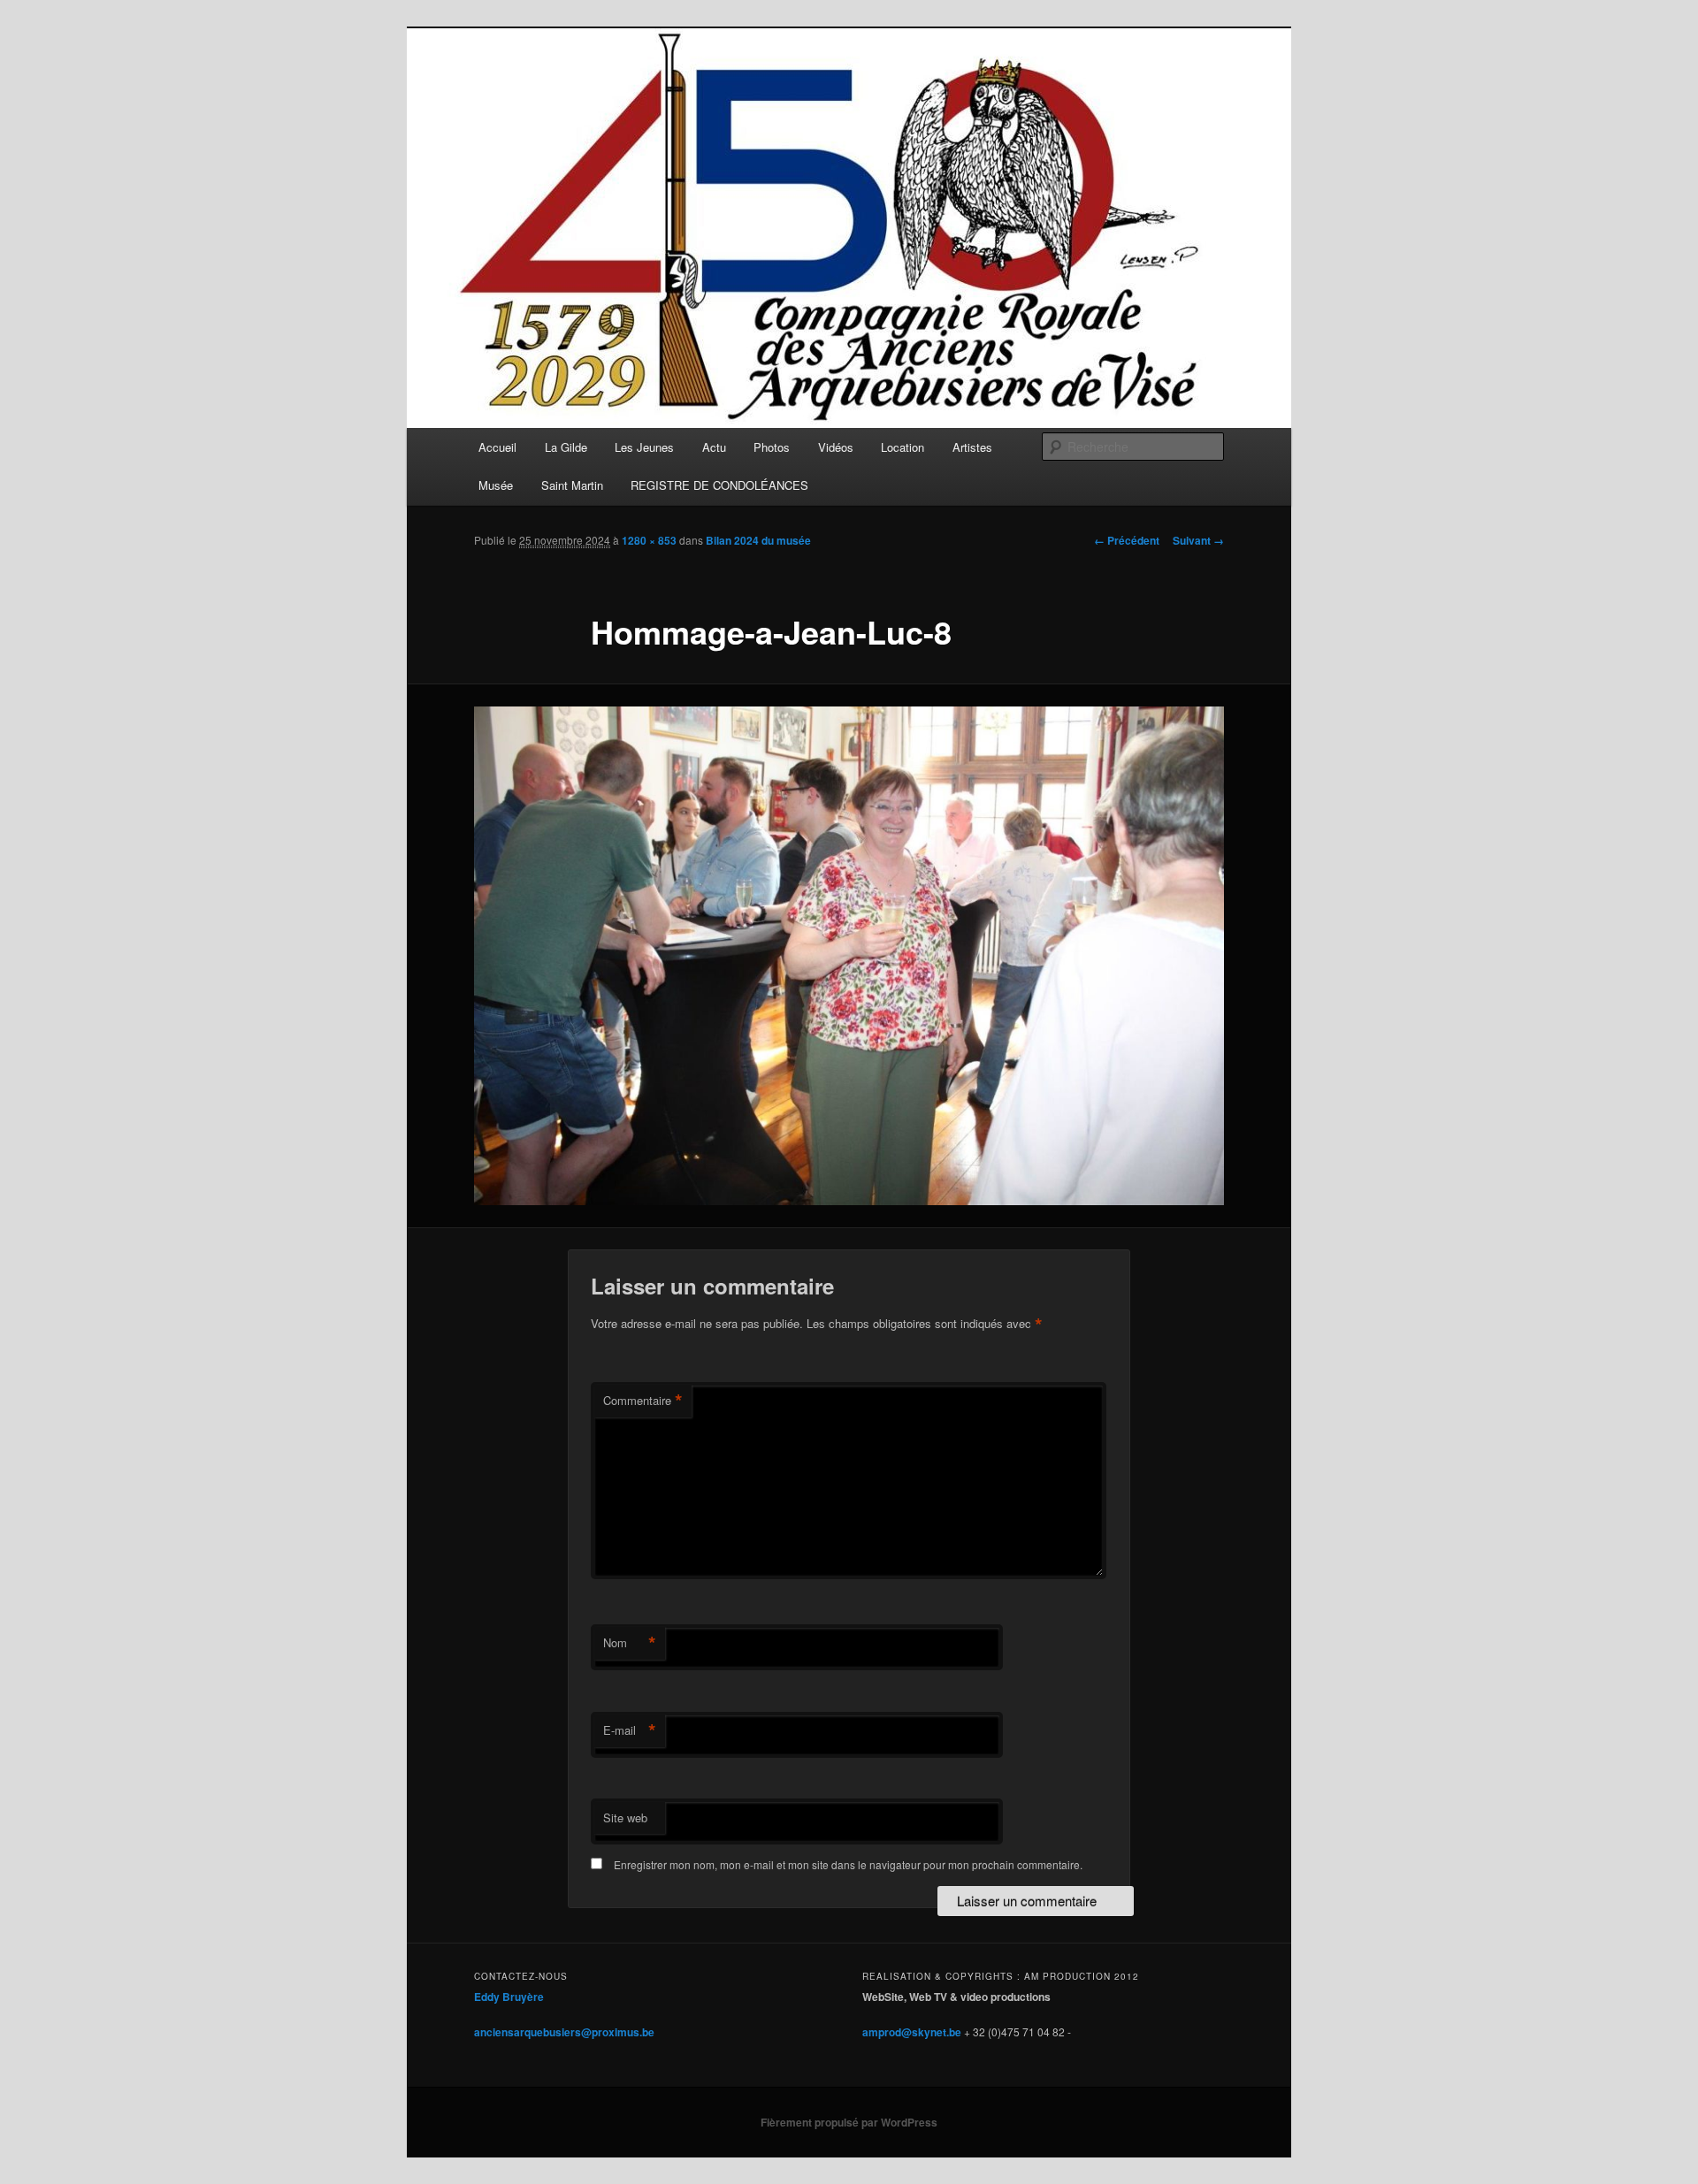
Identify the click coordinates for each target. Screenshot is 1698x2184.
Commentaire (643, 1401)
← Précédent (1127, 540)
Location (903, 447)
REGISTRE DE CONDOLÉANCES (719, 485)
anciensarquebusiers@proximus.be (564, 2032)
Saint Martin (572, 485)
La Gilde (566, 447)
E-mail (630, 1730)
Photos (772, 447)
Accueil (497, 447)
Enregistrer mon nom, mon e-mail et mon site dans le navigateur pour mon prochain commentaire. (848, 1864)
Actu (714, 447)
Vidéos (836, 447)
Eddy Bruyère (509, 1997)
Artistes (972, 447)
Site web (625, 1817)
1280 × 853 (649, 540)
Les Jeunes (644, 447)
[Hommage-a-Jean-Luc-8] (849, 956)
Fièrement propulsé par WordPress (849, 2122)
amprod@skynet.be (912, 2032)
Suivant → (1198, 540)
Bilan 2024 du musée (758, 540)
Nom (630, 1643)
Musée (496, 485)
